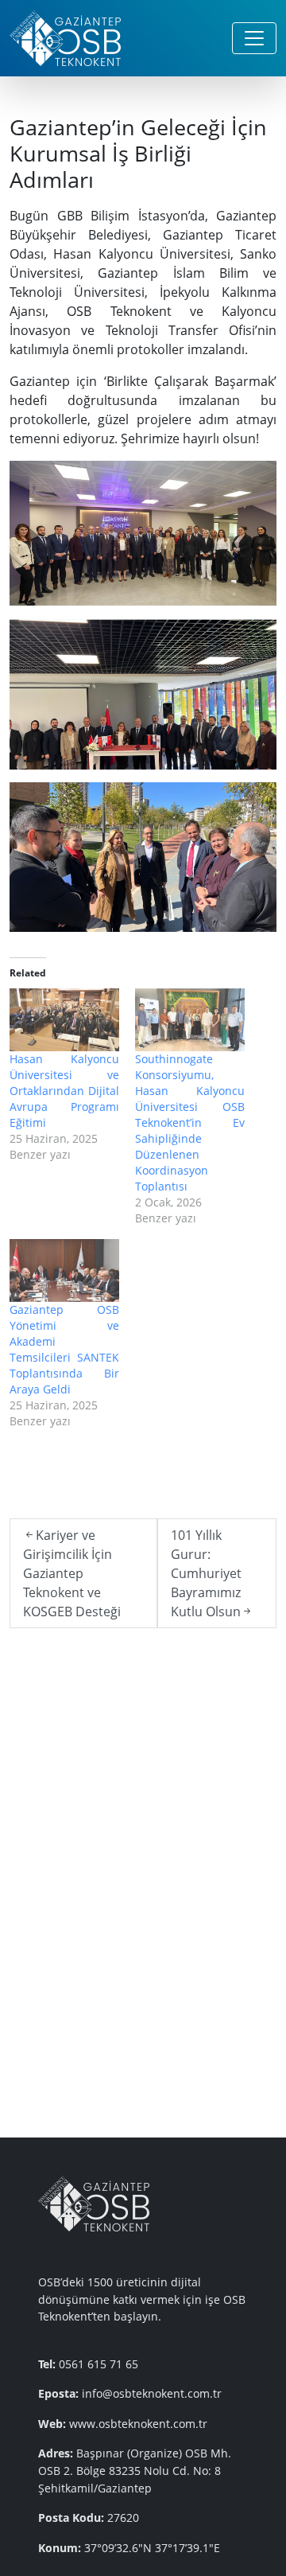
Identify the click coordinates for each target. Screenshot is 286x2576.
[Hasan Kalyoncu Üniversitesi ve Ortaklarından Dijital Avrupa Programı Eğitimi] (64, 1020)
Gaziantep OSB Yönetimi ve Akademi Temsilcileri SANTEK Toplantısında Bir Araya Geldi (64, 1349)
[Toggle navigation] (254, 38)
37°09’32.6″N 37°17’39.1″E (152, 2548)
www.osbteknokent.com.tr (138, 2424)
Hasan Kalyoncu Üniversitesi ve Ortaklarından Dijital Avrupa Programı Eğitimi (64, 1091)
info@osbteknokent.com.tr (152, 2393)
